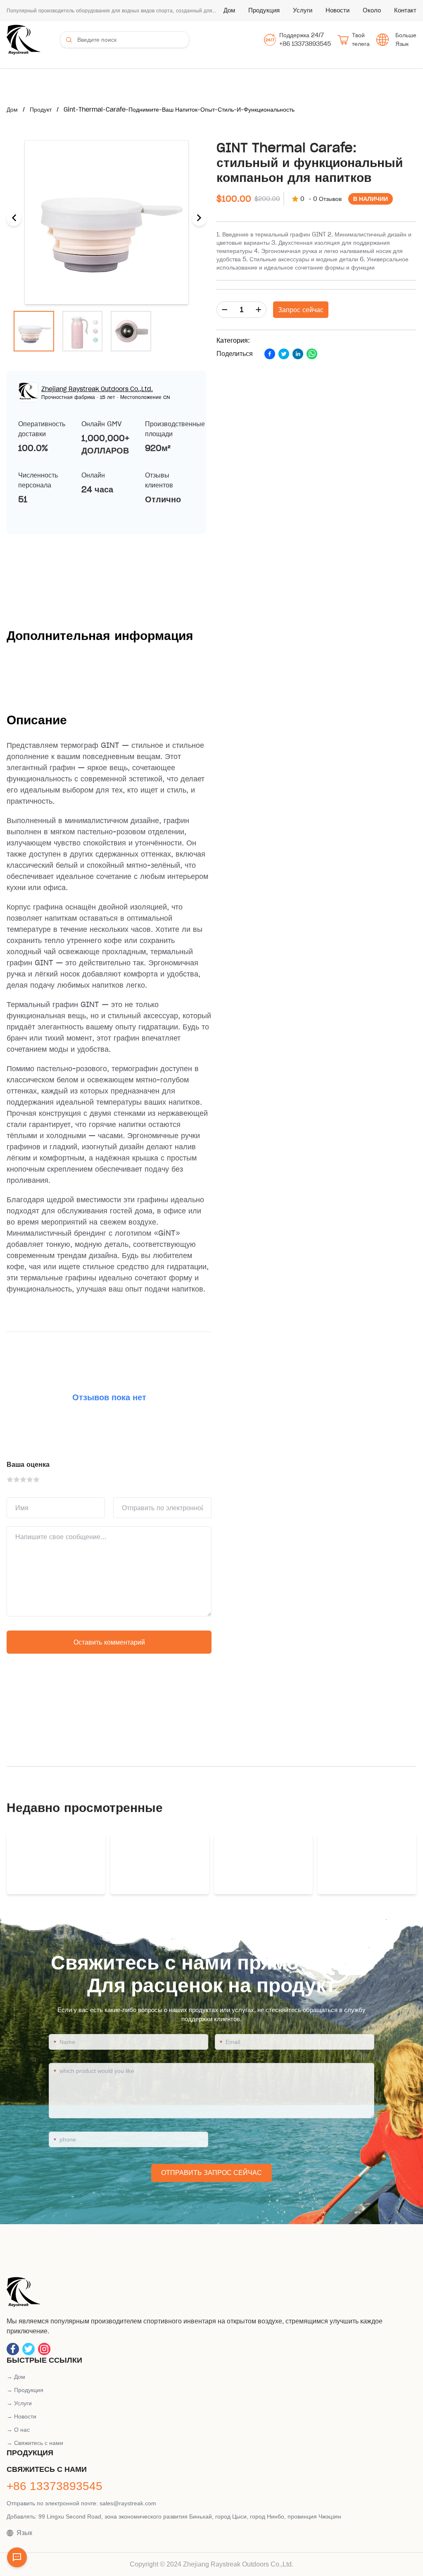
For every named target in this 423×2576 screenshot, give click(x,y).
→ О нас (18, 2430)
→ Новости (21, 2416)
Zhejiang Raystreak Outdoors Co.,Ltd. (97, 389)
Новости (337, 10)
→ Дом (16, 2377)
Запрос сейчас (301, 310)
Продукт (41, 110)
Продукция (264, 10)
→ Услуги (19, 2403)
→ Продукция (25, 2390)
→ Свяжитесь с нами (35, 2443)
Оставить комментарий (109, 1642)
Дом (229, 10)
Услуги (303, 10)
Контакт (405, 10)
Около (372, 10)
